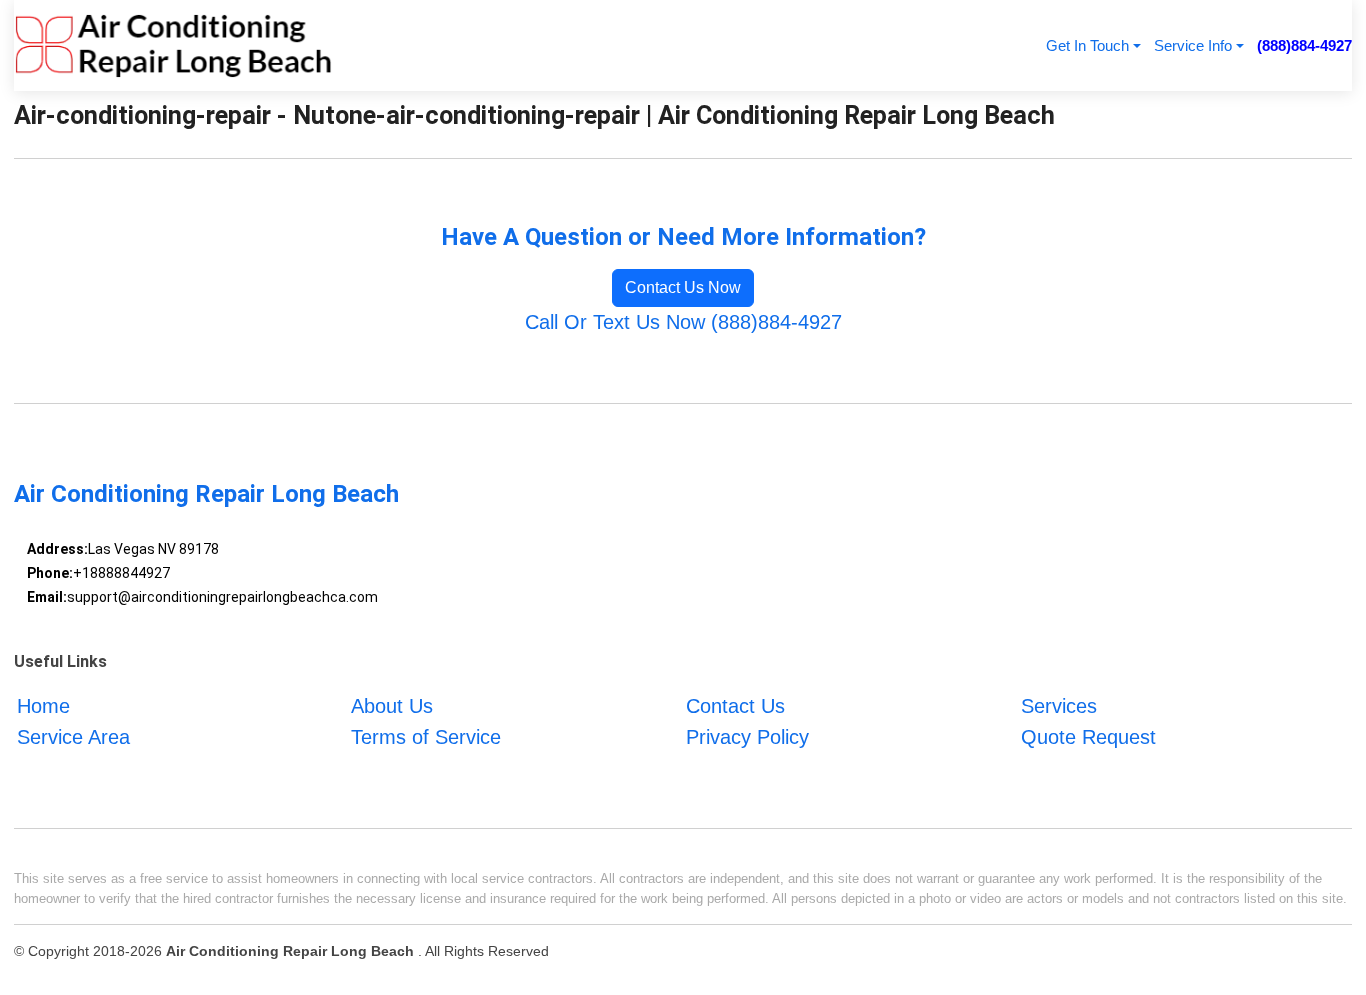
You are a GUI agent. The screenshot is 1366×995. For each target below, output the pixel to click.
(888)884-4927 (1304, 45)
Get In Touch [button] (1087, 45)
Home (43, 706)
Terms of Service (426, 737)
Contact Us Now (683, 287)
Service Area (73, 737)
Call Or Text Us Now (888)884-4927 (683, 322)
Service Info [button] (1193, 45)
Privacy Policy (747, 737)
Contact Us (735, 706)
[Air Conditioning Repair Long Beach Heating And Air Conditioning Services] (173, 45)
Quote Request (1088, 737)
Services (1059, 706)
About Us (392, 706)
